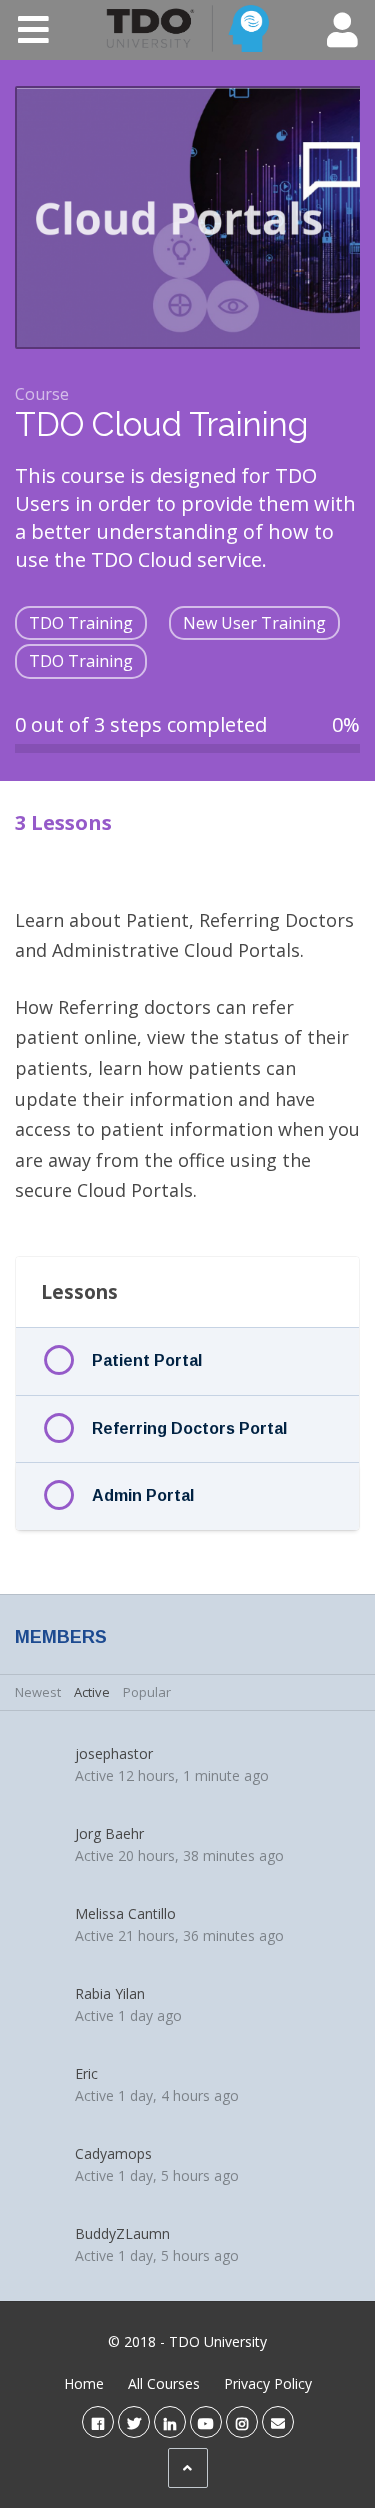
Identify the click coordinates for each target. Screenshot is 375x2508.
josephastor (114, 1753)
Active (92, 1692)
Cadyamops (113, 2153)
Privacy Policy (268, 2383)
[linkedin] (170, 2421)
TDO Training (81, 623)
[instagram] (242, 2421)
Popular (147, 1692)
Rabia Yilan (110, 1993)
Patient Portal (147, 1360)
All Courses (164, 2383)
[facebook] (98, 2421)
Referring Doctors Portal (189, 1428)
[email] (278, 2421)
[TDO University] (187, 29)
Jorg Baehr (109, 1833)
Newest (38, 1692)
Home (84, 2383)
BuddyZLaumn (122, 2233)
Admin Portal (143, 1495)
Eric (86, 2073)
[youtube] (206, 2421)
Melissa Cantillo (125, 1913)
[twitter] (134, 2421)
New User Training (254, 623)
